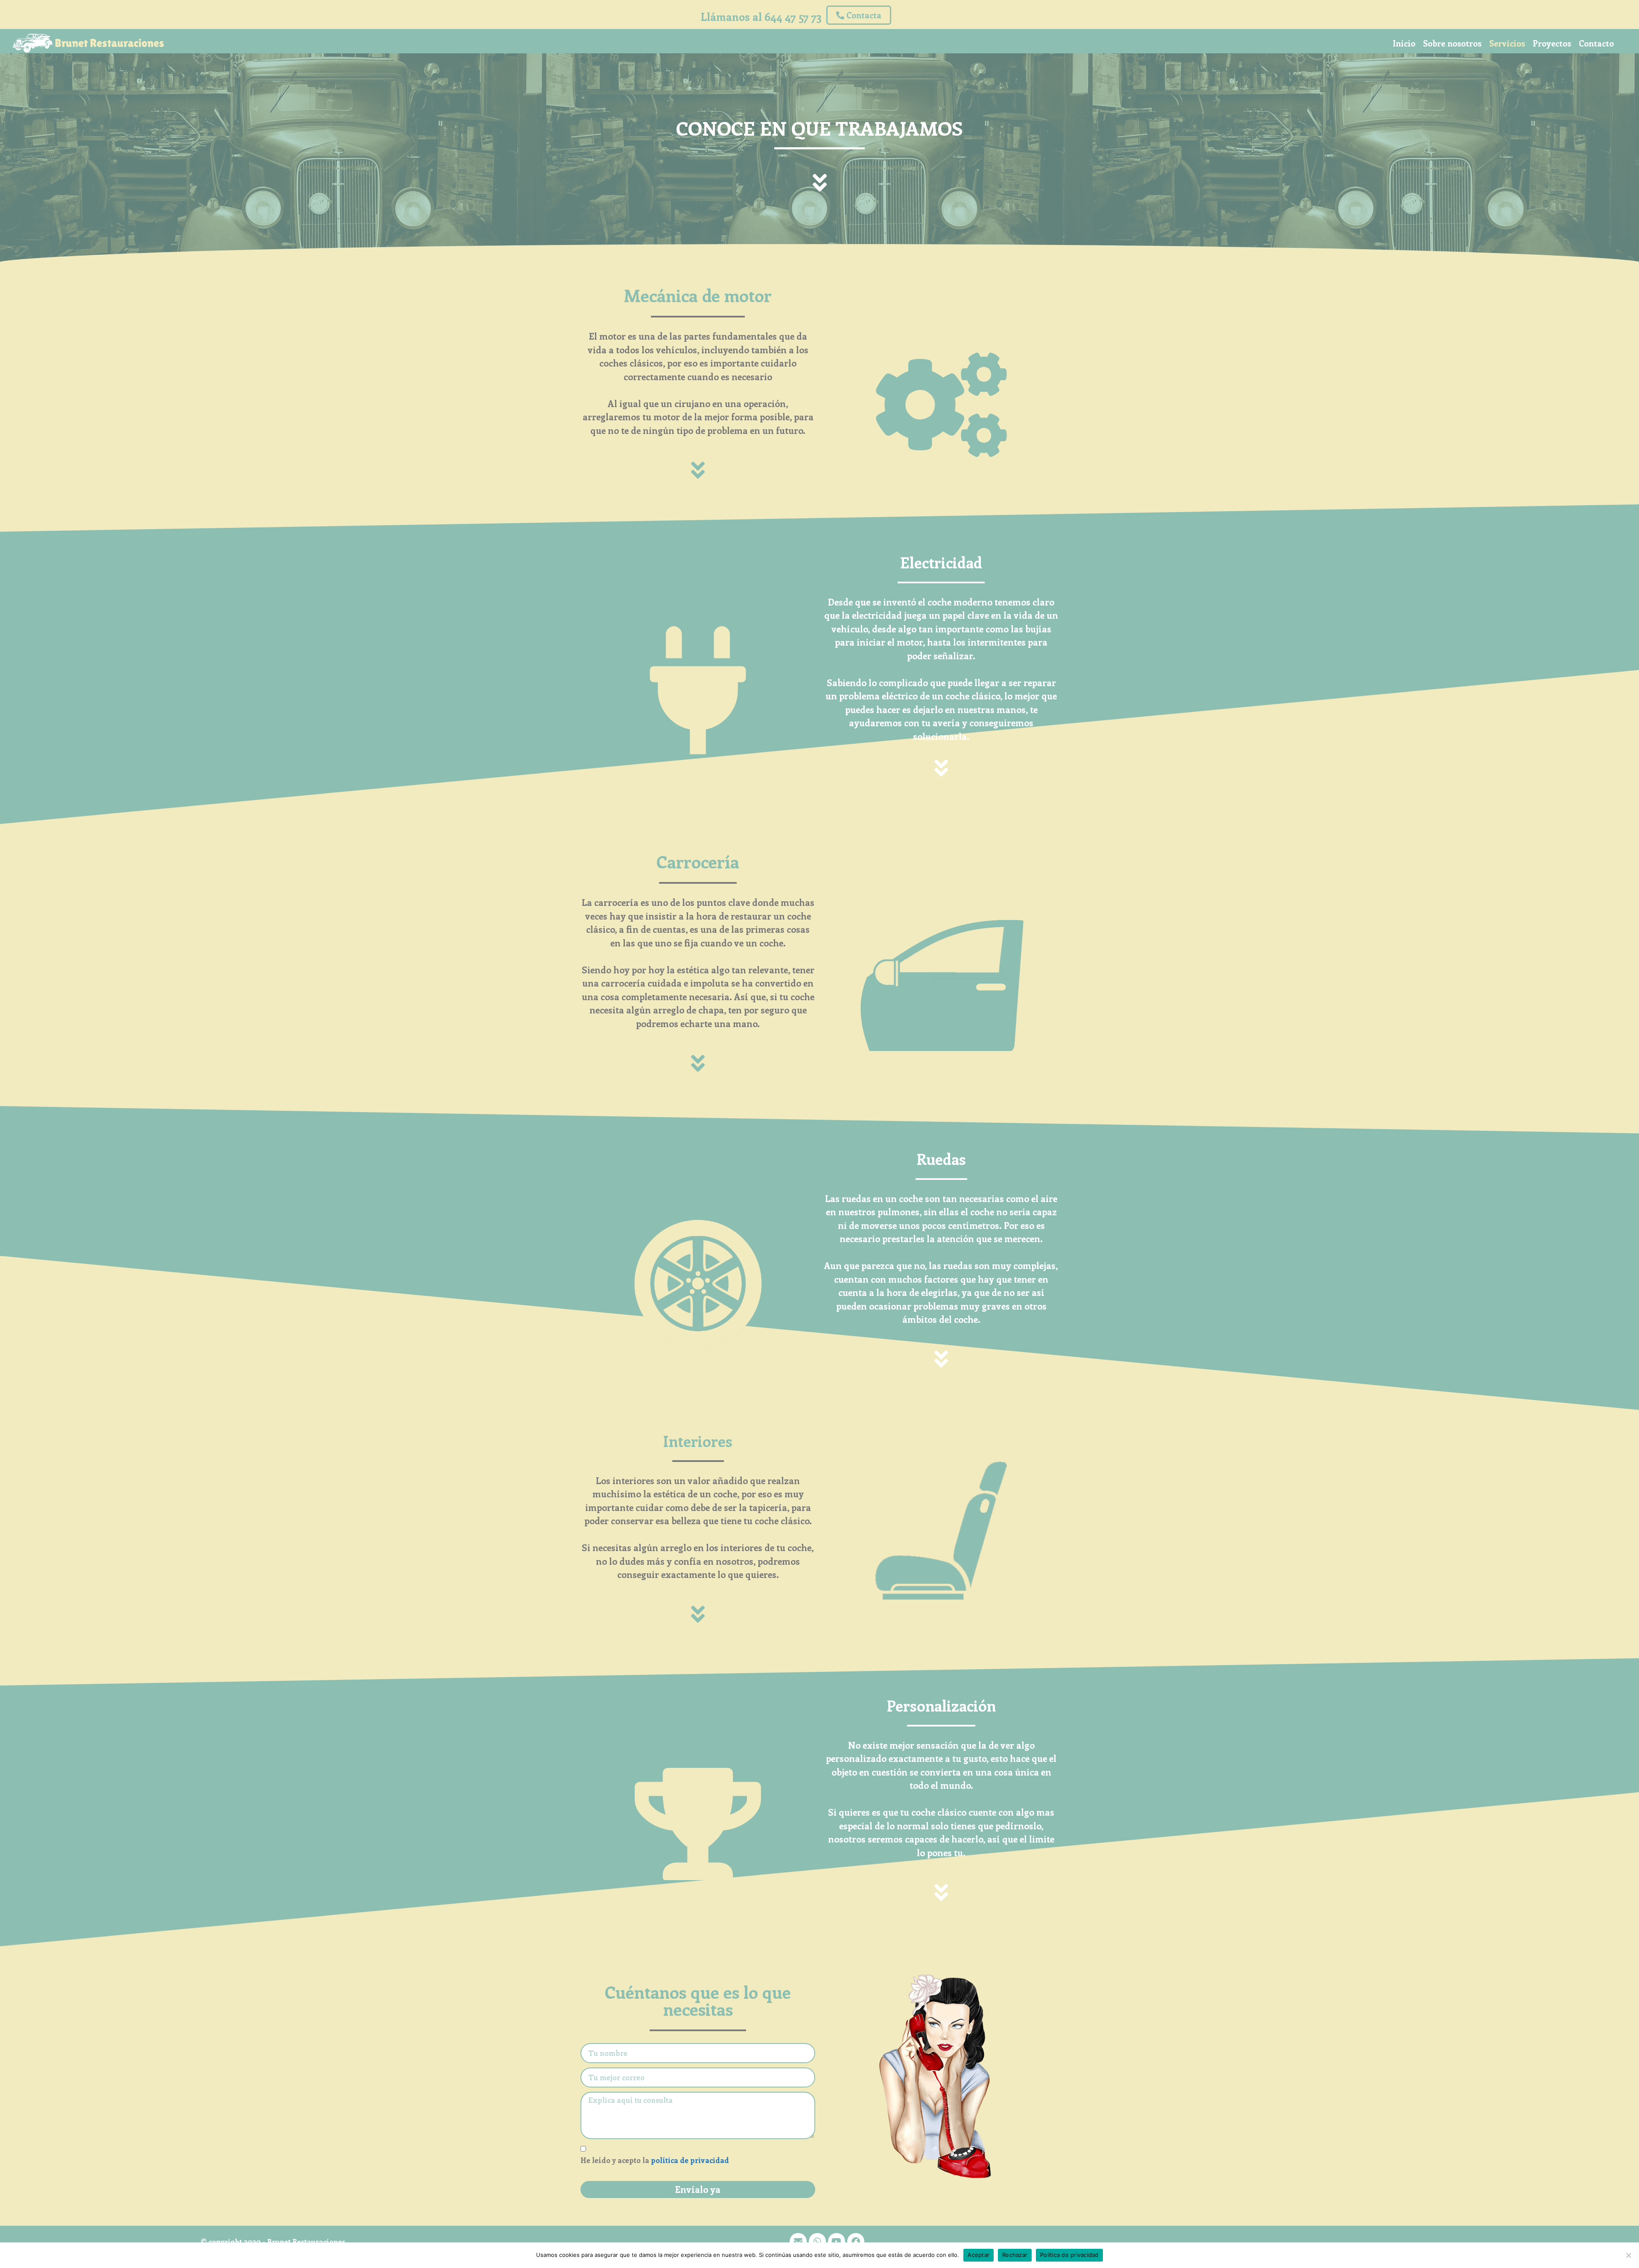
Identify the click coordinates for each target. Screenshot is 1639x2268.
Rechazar (1015, 2255)
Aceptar (978, 2255)
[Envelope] (798, 2242)
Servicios (1507, 43)
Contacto (1596, 43)
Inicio (1404, 43)
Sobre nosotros (1452, 43)
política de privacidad (690, 2160)
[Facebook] (856, 2242)
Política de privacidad (1069, 2255)
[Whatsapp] (817, 2242)
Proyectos (1552, 43)
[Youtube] (837, 2242)
